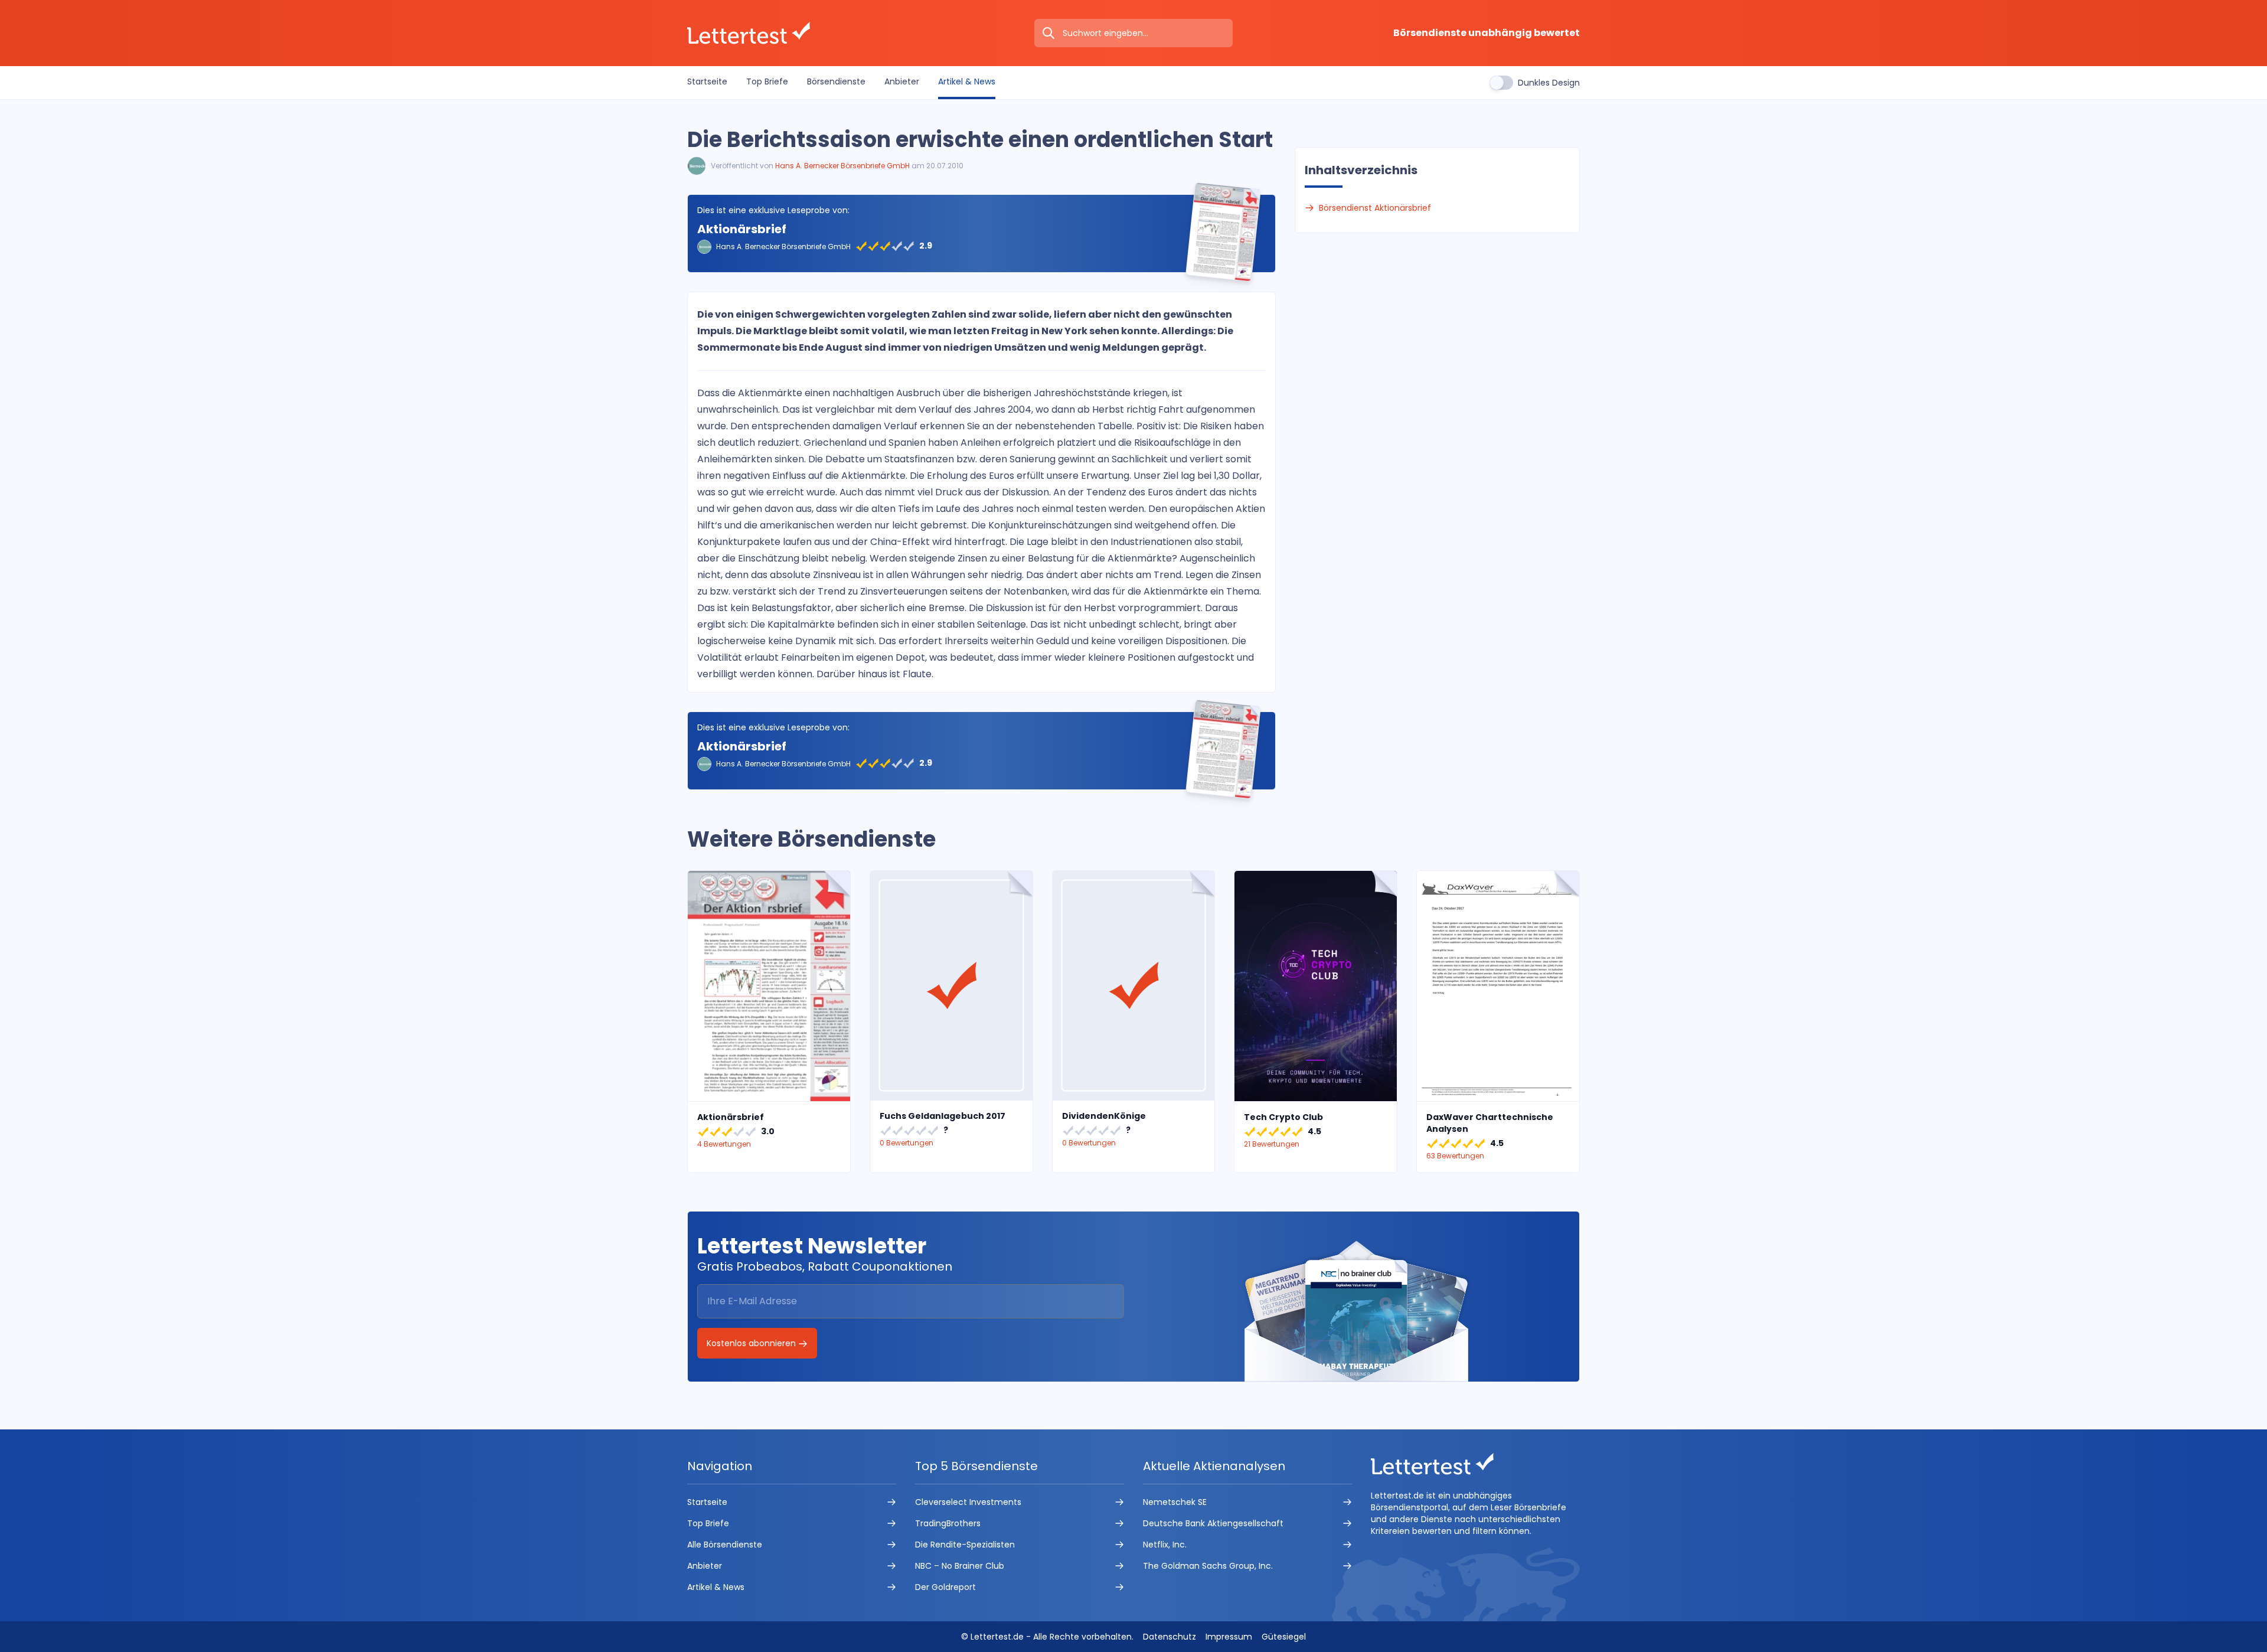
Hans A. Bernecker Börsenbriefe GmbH (842, 166)
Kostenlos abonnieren (752, 1343)
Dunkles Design (1549, 83)
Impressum (1229, 1637)
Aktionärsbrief (742, 229)
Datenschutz (1170, 1637)
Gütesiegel (1284, 1637)
